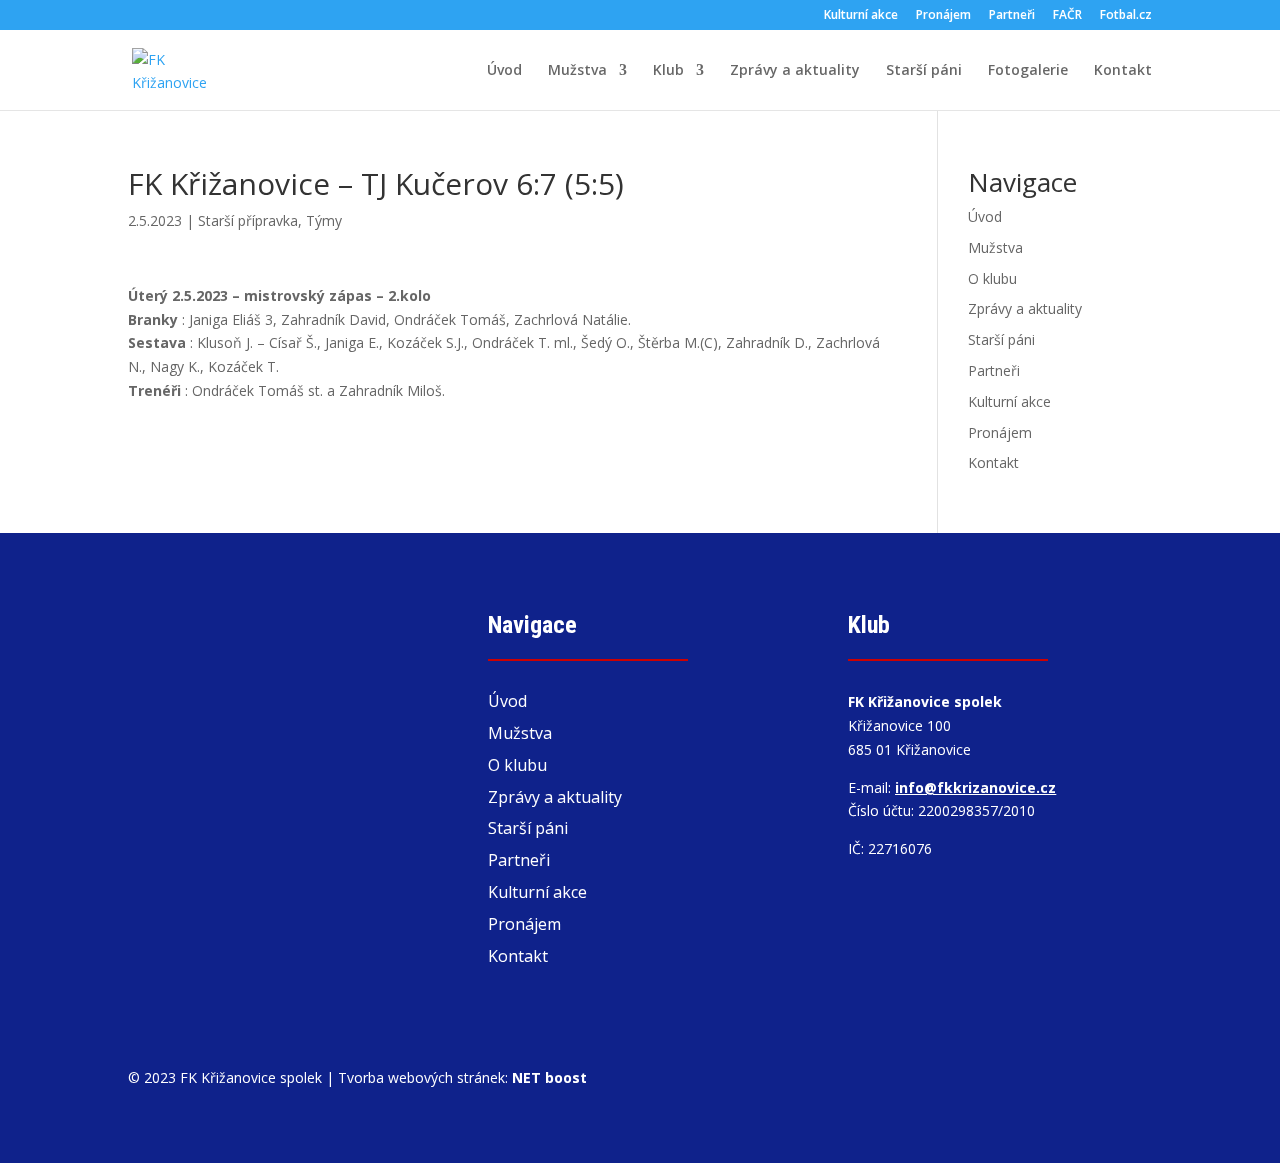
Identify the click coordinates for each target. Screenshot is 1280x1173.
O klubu (992, 278)
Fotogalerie (1028, 71)
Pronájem (943, 16)
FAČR (1067, 16)
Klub (668, 71)
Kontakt (1123, 71)
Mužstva (577, 71)
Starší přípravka (248, 220)
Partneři (1012, 16)
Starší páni (924, 71)
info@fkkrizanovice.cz (975, 787)
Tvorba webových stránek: (462, 1077)
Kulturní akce (861, 16)
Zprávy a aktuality (795, 71)
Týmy (324, 220)
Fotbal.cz (1126, 16)
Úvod (504, 71)
